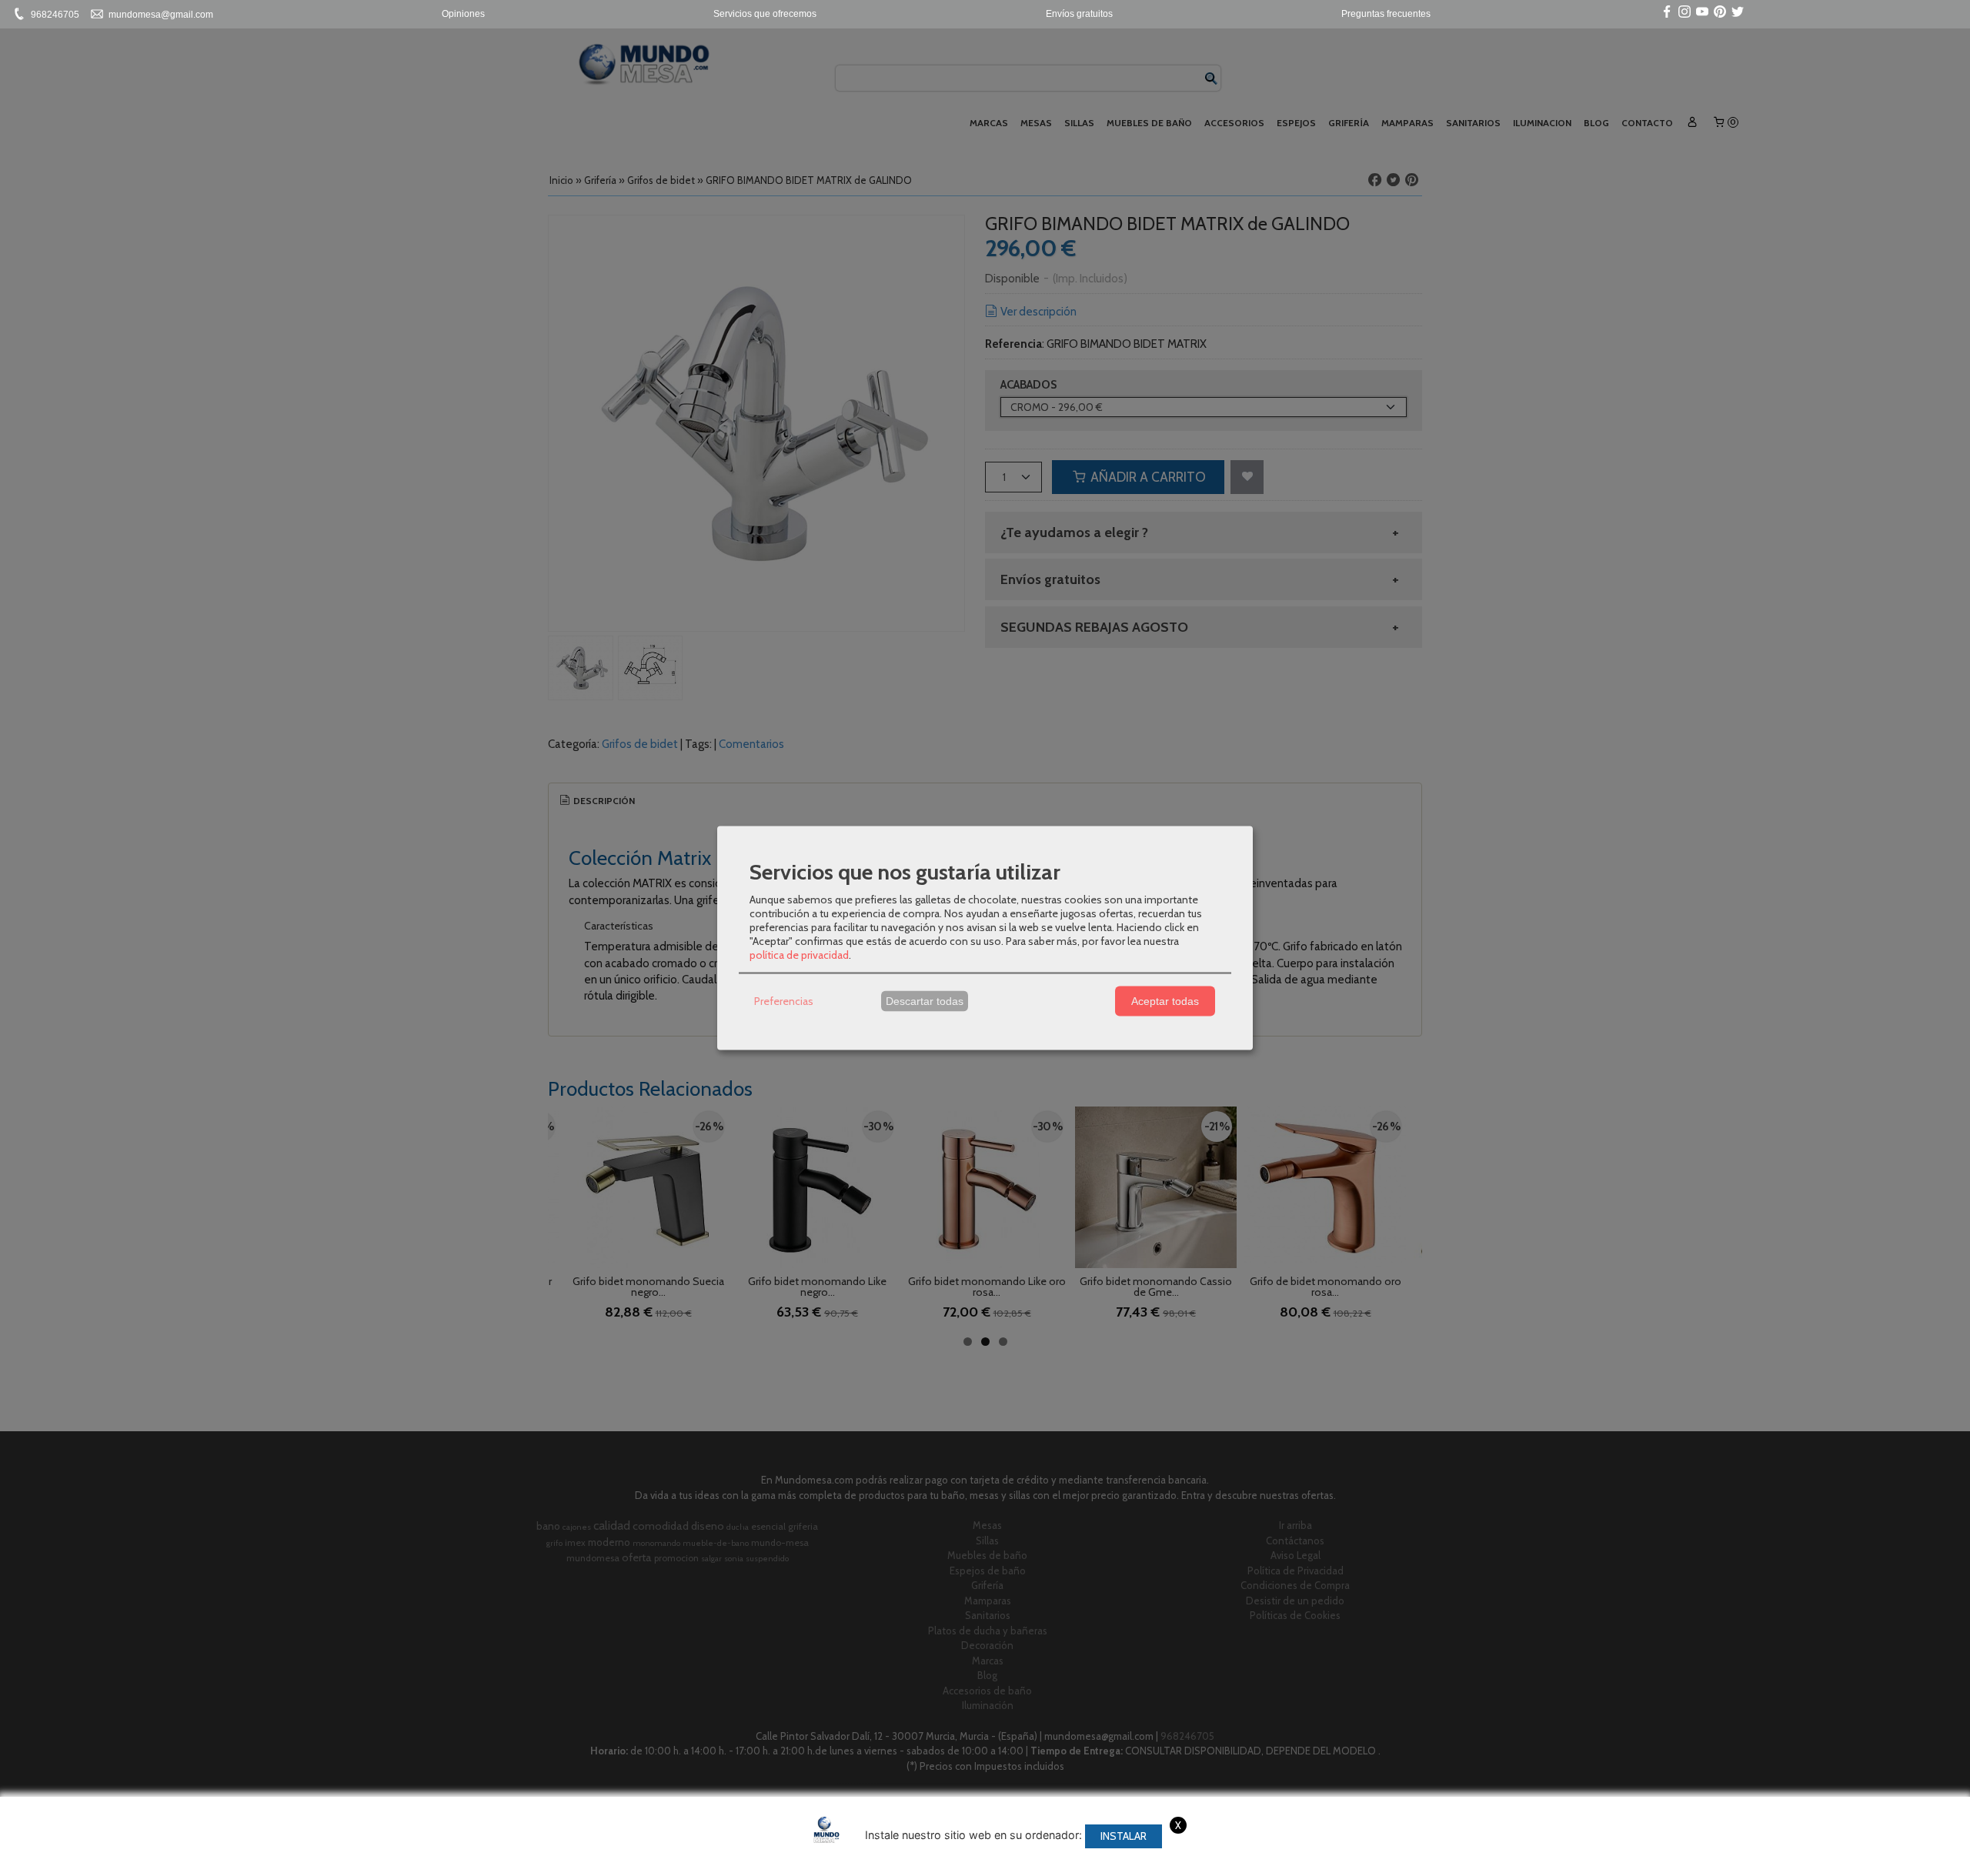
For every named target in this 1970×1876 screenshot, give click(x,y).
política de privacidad (799, 954)
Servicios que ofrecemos (765, 14)
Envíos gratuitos (1079, 14)
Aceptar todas (1165, 1001)
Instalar (1124, 1836)
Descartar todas (925, 1001)
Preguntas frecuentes (1386, 14)
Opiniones (463, 14)
